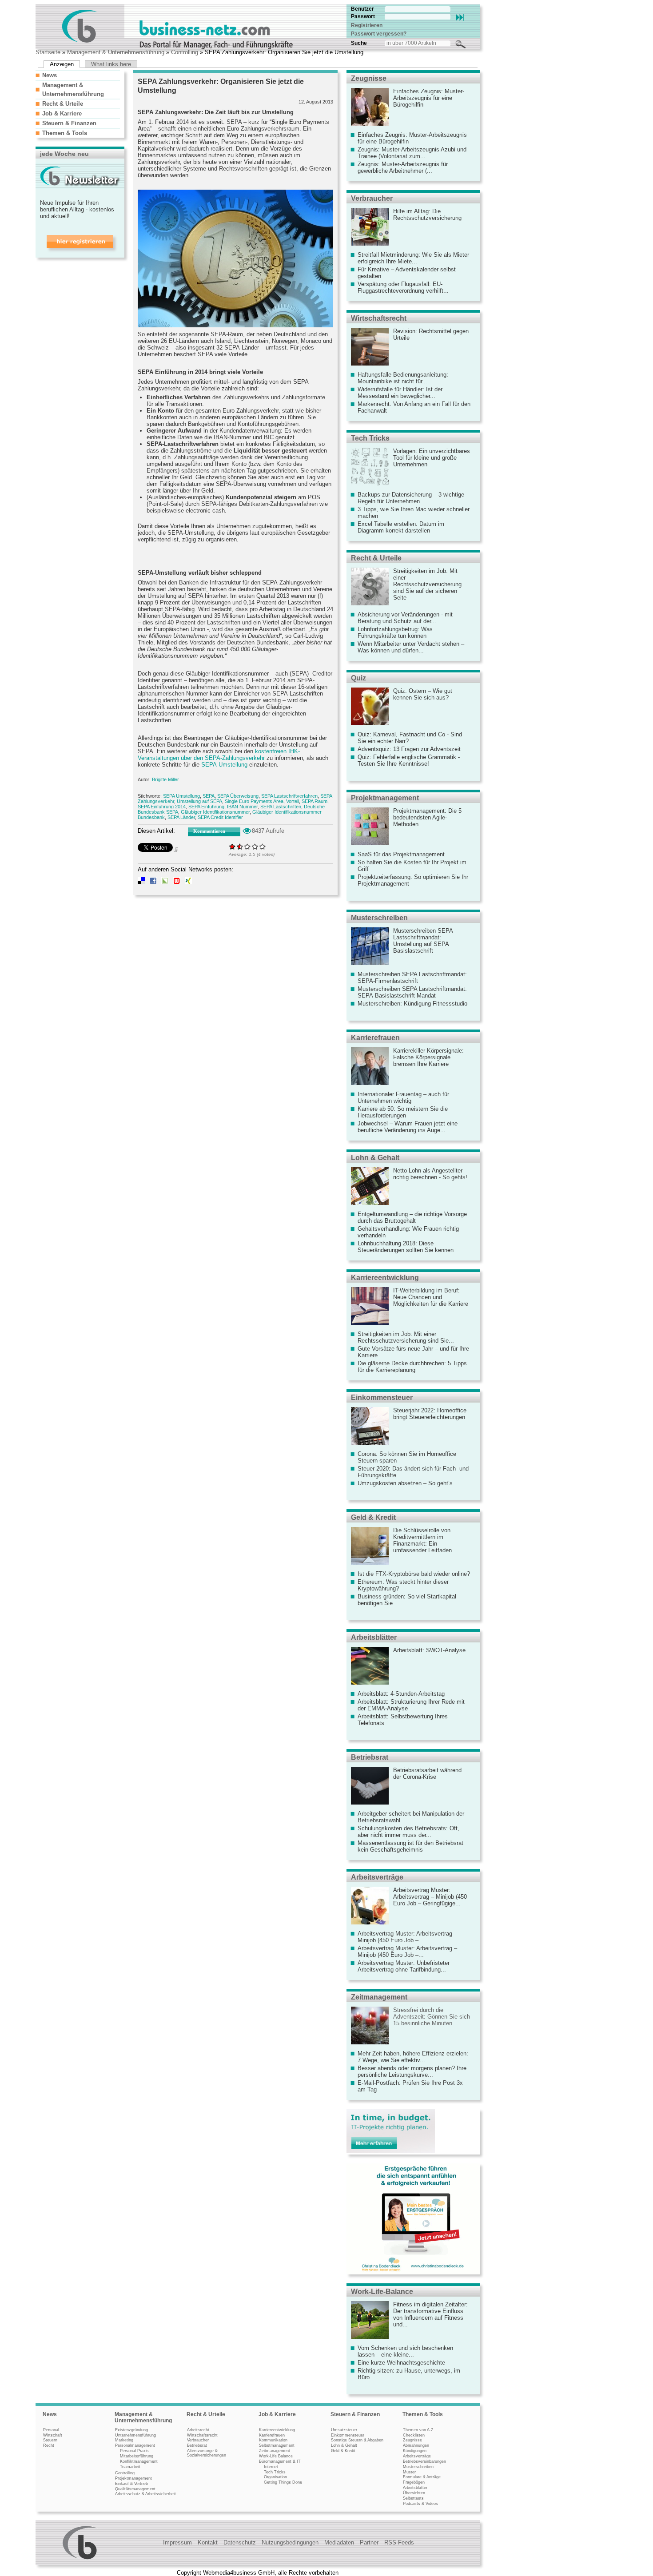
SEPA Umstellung (181, 796)
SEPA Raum (315, 801)
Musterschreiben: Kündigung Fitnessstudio (412, 1004)
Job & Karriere (62, 113)
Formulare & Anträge (422, 2477)
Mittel (248, 846)
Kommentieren (209, 831)
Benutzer (362, 9)
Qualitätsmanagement (135, 2489)
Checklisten (414, 2435)
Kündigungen (415, 2451)
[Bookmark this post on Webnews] (177, 882)
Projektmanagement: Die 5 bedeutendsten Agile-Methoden (427, 817)
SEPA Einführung (206, 807)
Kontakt (208, 2542)
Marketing (124, 2440)
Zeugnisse (369, 78)
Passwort (363, 16)
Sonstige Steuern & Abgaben (357, 2440)
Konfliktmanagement (139, 2461)
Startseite (48, 52)
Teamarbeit (130, 2467)
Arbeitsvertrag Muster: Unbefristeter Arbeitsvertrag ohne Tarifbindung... (404, 1966)
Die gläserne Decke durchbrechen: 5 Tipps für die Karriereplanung (412, 1367)
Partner (369, 2542)
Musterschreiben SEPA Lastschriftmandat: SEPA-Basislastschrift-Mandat (412, 992)
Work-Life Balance (276, 2456)
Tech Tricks (370, 438)
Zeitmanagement (379, 1997)
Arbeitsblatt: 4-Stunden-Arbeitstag (401, 1694)
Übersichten (414, 2493)
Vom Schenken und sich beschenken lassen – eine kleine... (405, 2351)
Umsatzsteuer (344, 2430)
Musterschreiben (379, 918)
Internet (271, 2467)
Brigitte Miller (165, 779)
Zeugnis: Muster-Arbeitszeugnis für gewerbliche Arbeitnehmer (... (403, 167)
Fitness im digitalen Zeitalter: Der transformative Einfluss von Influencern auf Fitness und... (430, 2314)
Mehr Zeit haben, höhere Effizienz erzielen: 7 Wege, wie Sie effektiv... (413, 2057)
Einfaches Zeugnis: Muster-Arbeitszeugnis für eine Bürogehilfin (429, 98)
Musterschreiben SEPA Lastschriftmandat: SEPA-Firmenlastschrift (412, 978)
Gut (255, 846)
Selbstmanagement (277, 2445)
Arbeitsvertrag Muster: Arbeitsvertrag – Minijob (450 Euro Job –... (407, 1937)
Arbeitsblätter (374, 1637)
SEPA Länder (181, 817)
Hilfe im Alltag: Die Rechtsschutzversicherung (427, 215)
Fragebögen (414, 2482)
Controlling (185, 52)
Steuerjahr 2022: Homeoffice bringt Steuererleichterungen (430, 1414)
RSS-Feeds (399, 2542)
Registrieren (367, 25)
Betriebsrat (370, 1757)
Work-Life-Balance (382, 2292)
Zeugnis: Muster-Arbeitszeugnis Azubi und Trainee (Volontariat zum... (412, 153)
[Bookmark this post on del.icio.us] (141, 882)
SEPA (209, 796)
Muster (409, 2472)
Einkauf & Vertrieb (131, 2484)
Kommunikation (273, 2440)
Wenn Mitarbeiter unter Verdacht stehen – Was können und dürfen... (411, 647)
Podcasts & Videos (420, 2504)
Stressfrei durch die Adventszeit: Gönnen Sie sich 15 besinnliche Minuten (432, 2017)
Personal (51, 2430)
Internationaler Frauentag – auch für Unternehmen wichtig (403, 1097)
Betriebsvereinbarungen (424, 2461)
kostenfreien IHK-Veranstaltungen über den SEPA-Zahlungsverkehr (219, 755)
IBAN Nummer (242, 807)
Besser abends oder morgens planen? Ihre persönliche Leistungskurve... (412, 2071)
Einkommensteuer (382, 1397)
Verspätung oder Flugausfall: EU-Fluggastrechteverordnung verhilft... (403, 287)
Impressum (177, 2542)
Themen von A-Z (418, 2430)
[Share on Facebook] (153, 882)
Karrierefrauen (375, 1038)
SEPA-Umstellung (224, 765)
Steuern (50, 2440)
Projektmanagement (385, 798)
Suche (359, 43)
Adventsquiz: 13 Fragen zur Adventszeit (409, 749)
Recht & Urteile (63, 104)
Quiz (358, 678)
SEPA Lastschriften (281, 807)
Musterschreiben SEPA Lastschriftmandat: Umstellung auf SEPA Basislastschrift (423, 941)
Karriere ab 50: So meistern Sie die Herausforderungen (403, 1112)
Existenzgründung (131, 2430)
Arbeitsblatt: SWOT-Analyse (429, 1650)
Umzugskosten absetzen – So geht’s (405, 1483)
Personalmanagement (135, 2445)
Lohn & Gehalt (375, 1158)
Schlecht (238, 846)
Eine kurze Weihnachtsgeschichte (401, 2363)
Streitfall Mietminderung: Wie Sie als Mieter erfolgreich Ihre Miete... (413, 258)
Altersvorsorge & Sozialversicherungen (207, 2453)
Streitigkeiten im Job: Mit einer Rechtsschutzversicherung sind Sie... (406, 1337)
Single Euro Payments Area (254, 801)
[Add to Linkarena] (165, 882)
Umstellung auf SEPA (199, 801)
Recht (49, 2445)
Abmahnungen (416, 2445)
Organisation (275, 2477)
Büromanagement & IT (280, 2461)
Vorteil (293, 801)
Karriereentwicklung (385, 1278)
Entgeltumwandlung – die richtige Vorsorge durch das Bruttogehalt (412, 1217)
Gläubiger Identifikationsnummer (215, 812)
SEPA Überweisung (238, 796)
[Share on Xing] (188, 882)
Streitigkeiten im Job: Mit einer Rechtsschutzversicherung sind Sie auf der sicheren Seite (427, 584)
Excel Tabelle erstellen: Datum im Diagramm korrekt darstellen (401, 527)
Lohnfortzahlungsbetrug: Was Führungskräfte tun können (395, 632)
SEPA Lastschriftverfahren (289, 796)
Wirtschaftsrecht (379, 318)
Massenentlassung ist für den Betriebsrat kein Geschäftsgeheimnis (410, 1846)
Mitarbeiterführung (137, 2456)
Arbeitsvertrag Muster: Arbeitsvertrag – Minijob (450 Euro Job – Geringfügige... (430, 1897)
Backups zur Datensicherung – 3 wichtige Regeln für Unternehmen (411, 498)
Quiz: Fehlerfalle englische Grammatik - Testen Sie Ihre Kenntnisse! (409, 760)
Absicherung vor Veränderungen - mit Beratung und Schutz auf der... (405, 618)
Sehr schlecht (233, 846)
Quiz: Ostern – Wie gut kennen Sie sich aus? (423, 694)
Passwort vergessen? (379, 34)
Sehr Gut (263, 846)
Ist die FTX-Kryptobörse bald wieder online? (414, 1574)
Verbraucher (372, 198)
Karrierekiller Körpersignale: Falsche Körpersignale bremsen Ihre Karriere (428, 1057)
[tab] (78, 75)
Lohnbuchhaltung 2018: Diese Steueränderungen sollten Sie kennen (406, 1247)
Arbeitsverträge (377, 1877)
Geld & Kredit (373, 1517)
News (50, 75)
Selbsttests (413, 2498)
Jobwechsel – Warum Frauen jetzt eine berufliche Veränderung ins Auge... (408, 1127)
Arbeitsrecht (198, 2430)
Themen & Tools (65, 133)
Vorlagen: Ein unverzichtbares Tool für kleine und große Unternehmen (432, 458)
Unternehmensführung (135, 2435)
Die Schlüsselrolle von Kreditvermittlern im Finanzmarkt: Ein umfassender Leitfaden (422, 1540)
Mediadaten (339, 2542)
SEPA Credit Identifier (220, 817)
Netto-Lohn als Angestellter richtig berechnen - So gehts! (430, 1174)
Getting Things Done (283, 2482)
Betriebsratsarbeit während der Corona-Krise (427, 1773)
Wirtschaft (53, 2435)
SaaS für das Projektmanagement (401, 854)
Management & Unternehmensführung (116, 52)
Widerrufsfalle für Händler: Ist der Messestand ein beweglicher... (400, 393)
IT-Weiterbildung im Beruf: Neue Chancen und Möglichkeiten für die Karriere (431, 1297)
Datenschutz (240, 2542)
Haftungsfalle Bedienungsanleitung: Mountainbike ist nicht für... (403, 378)
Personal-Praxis (134, 2451)
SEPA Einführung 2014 (162, 807)
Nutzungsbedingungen (290, 2542)
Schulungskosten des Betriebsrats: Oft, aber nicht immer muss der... (408, 1832)
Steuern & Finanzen (69, 123)
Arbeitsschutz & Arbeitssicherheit (145, 2494)
